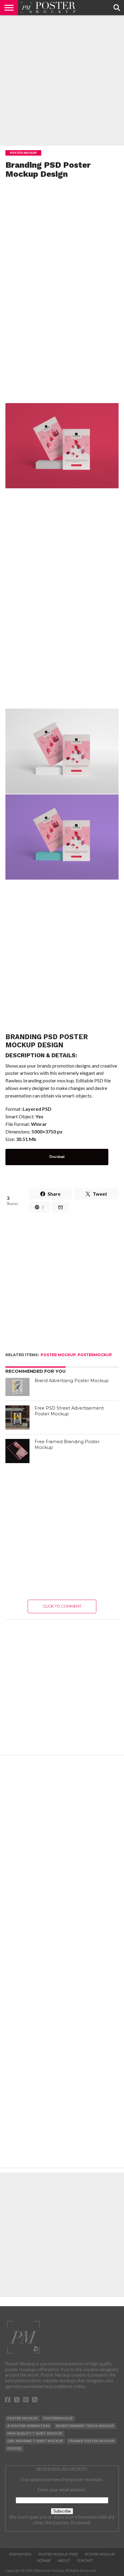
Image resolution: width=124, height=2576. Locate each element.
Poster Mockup (58, 1355)
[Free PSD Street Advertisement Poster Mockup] (17, 1417)
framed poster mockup (92, 2441)
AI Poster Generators (29, 2426)
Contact (85, 2561)
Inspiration (20, 2554)
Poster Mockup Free (58, 2554)
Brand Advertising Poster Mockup (72, 1381)
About (64, 2561)
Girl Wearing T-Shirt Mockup (35, 2441)
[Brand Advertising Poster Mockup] (17, 1387)
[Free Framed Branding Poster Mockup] (17, 1451)
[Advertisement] (62, 80)
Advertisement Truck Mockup (85, 2426)
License (44, 2561)
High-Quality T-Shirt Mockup (35, 2434)
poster (14, 2449)
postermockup (95, 1355)
